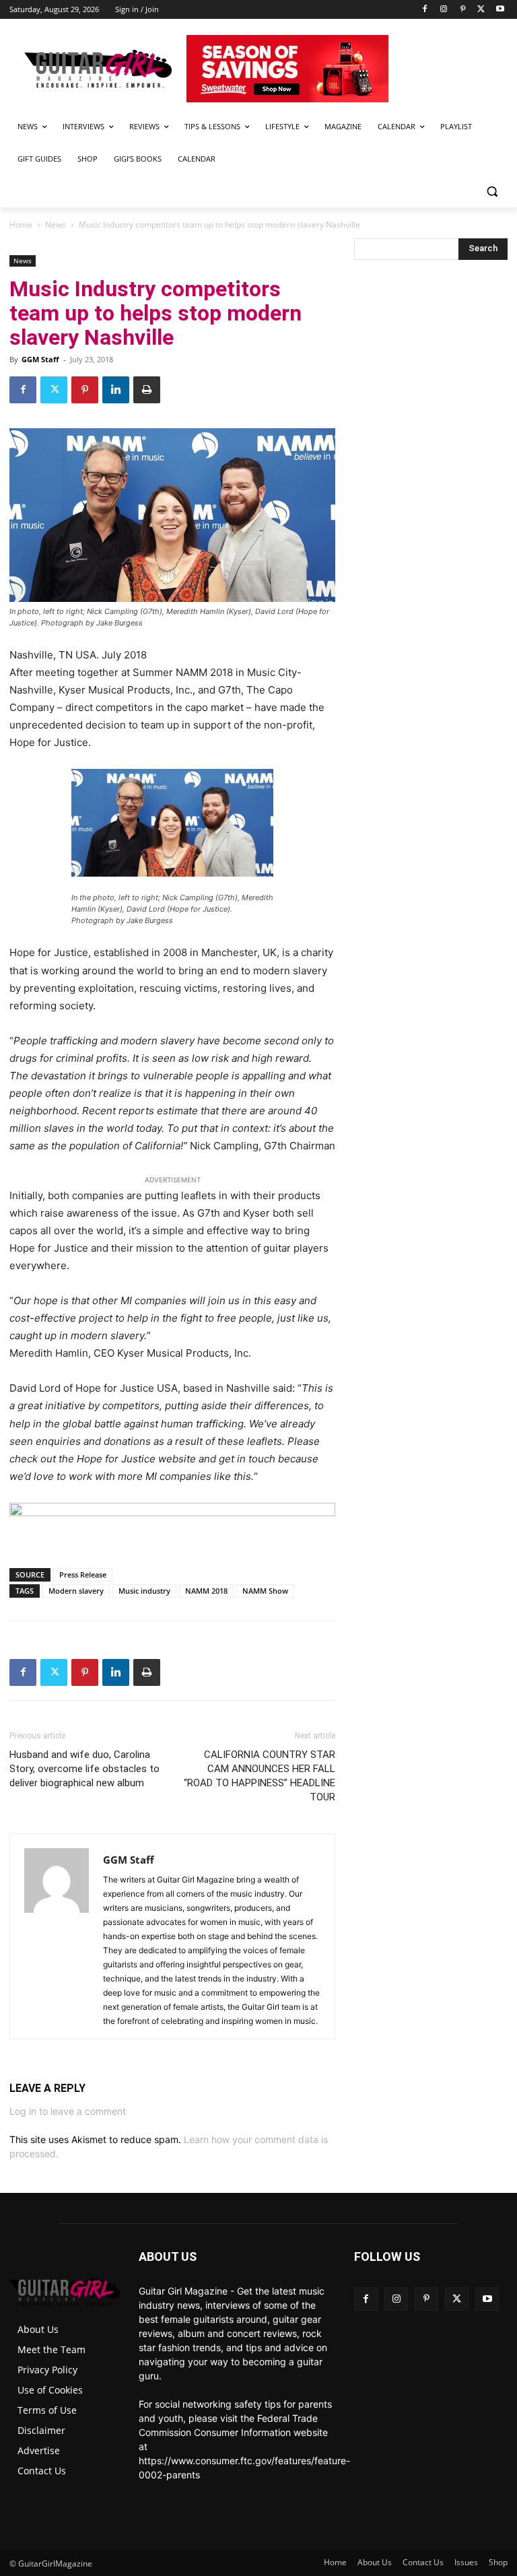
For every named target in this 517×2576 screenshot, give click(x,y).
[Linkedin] (116, 390)
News (56, 225)
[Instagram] (444, 10)
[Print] (147, 390)
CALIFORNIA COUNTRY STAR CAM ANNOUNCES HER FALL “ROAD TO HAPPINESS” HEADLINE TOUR (260, 1776)
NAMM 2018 (206, 1591)
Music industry (144, 1591)
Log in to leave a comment (68, 2111)
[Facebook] (425, 10)
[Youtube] (500, 10)
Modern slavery (76, 1591)
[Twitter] (481, 10)
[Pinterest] (463, 10)
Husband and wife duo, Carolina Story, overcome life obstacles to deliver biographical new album (84, 1769)
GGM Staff (40, 359)
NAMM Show (265, 1591)
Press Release (83, 1574)
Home (21, 225)
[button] (492, 192)
